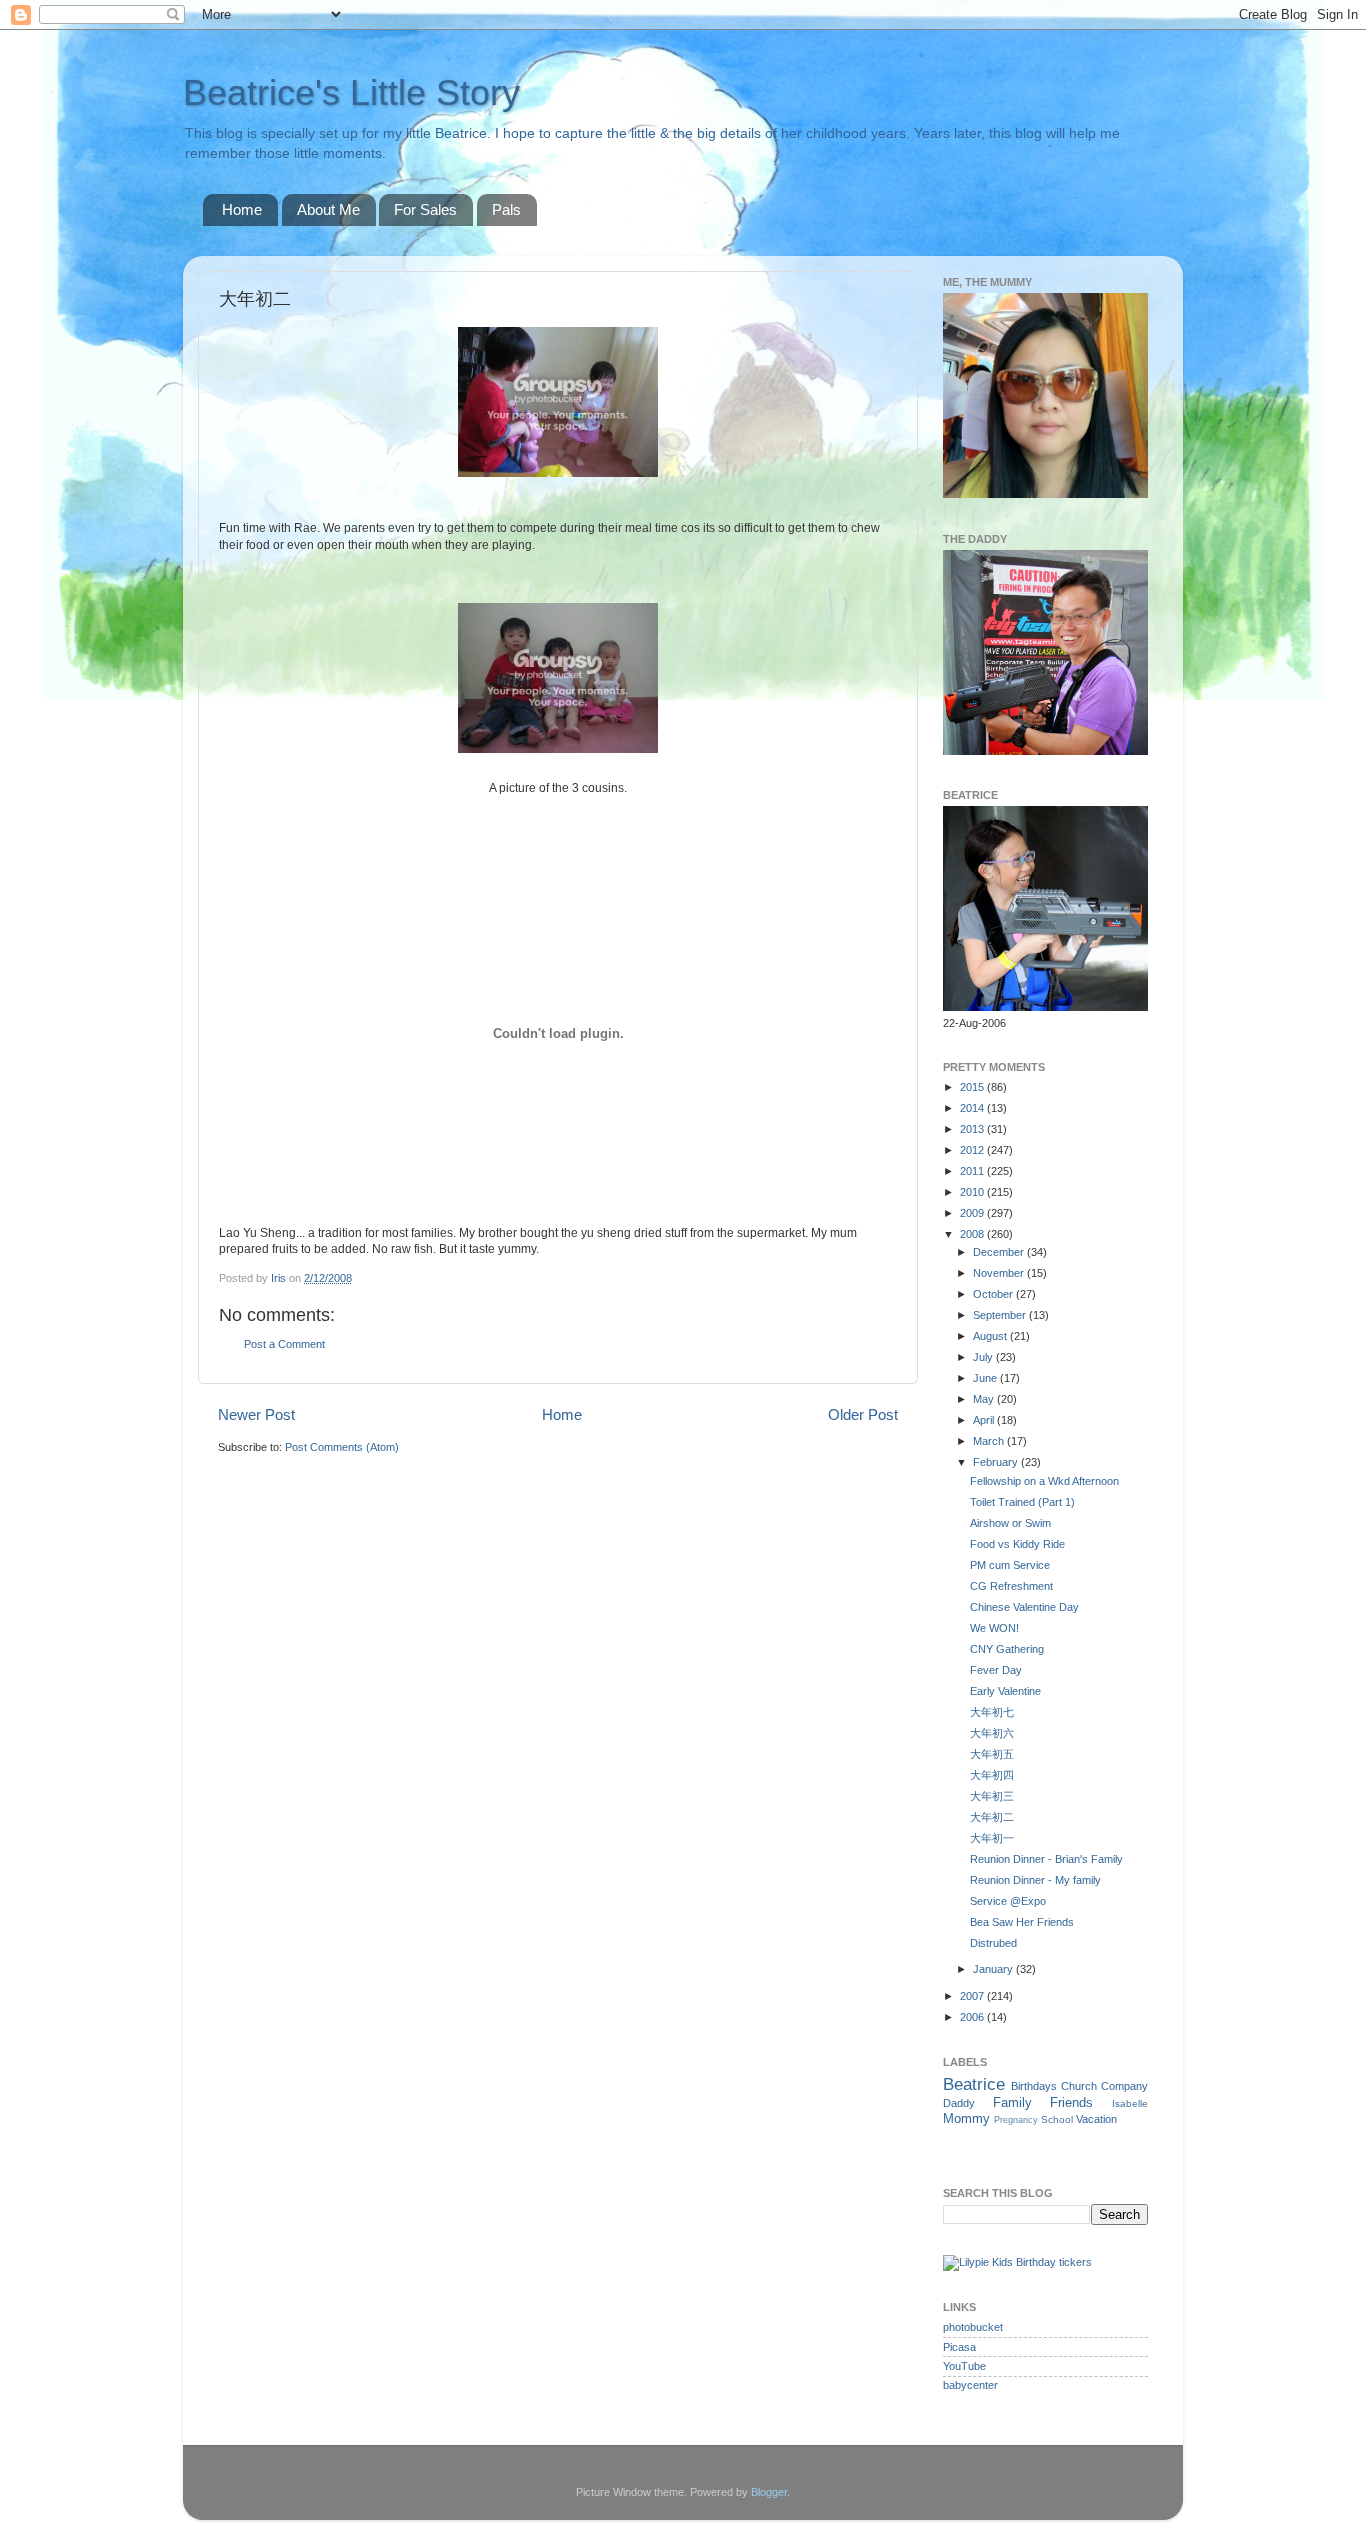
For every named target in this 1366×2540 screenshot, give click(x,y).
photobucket (973, 2327)
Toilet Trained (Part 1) (1022, 1502)
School (1057, 2119)
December (1000, 1252)
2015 (973, 1087)
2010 (973, 1192)
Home (242, 209)
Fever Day (996, 1670)
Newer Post (256, 1414)
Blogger (769, 2492)
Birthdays (1034, 2086)
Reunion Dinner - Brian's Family (1046, 1859)
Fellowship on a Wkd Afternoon (1044, 1481)
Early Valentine (1005, 1691)
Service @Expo (1008, 1901)
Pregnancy (1016, 2120)
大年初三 (992, 1796)
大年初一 (992, 1838)
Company (1124, 2086)
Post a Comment (284, 1344)
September (1001, 1315)
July (984, 1357)
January (994, 1969)
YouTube (964, 2366)
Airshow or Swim (1010, 1523)
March (990, 1441)
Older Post (863, 1414)
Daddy (959, 2103)
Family (1012, 2102)
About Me (328, 209)
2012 (973, 1150)
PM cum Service (1010, 1565)
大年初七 (992, 1712)
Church (1079, 2086)
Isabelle (1130, 2103)
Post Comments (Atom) (342, 1447)
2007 (973, 1996)
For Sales (425, 209)
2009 (973, 1213)
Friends (1071, 2102)
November (1000, 1273)
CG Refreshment (1011, 1586)
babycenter (970, 2385)
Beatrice (974, 2084)
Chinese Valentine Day (1024, 1607)
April (985, 1420)
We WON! (994, 1628)
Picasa (959, 2347)
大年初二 (992, 1817)
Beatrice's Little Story (351, 92)
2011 (973, 1171)
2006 (973, 2017)
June (986, 1378)
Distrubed (993, 1943)
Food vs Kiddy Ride (1017, 1544)
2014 (973, 1108)
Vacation (1096, 2119)
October (994, 1294)
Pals (506, 209)
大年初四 (992, 1775)
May (985, 1399)
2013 (973, 1129)
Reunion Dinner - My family (1035, 1880)
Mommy (966, 2118)
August (991, 1336)
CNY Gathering (1007, 1649)
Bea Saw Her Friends (1022, 1922)
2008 (973, 1234)
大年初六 (992, 1733)
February (997, 1462)
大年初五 (992, 1754)
